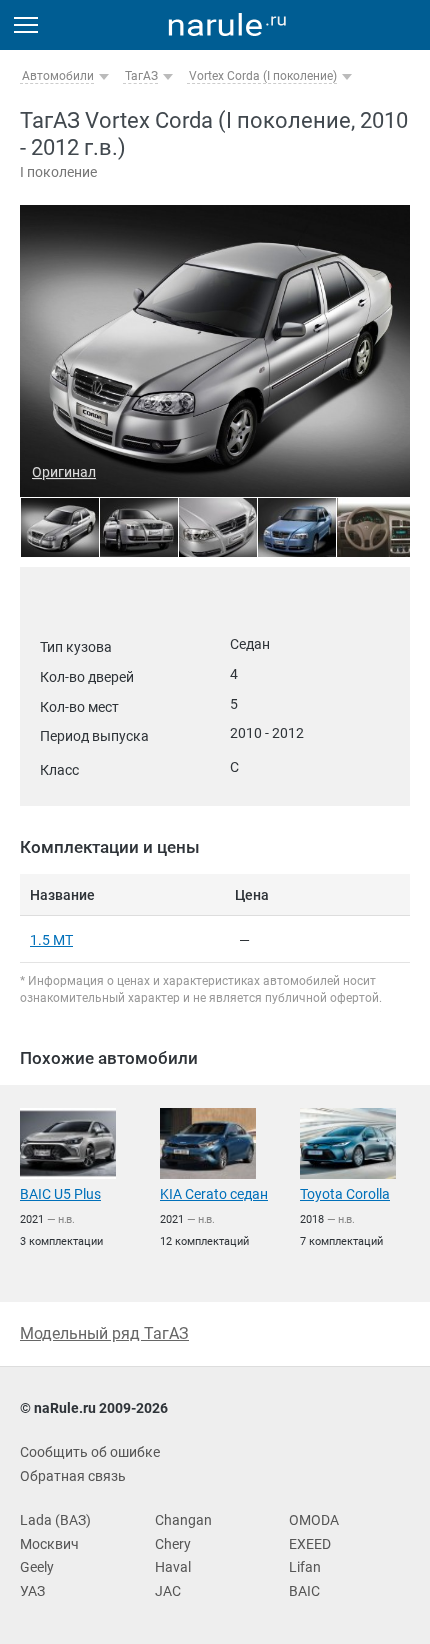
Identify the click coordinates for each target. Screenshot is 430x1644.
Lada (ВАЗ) (55, 1520)
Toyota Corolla (345, 1194)
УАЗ (32, 1591)
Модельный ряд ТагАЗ (104, 1333)
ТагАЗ (141, 76)
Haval (173, 1567)
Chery (173, 1544)
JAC (168, 1591)
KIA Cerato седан (214, 1194)
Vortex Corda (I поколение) (263, 76)
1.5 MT (51, 940)
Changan (183, 1520)
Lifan (305, 1567)
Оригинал (64, 472)
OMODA (314, 1520)
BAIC (304, 1591)
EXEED (310, 1544)
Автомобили (58, 76)
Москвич (49, 1544)
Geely (37, 1567)
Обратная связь (73, 1476)
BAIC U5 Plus (60, 1194)
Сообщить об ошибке (90, 1452)
